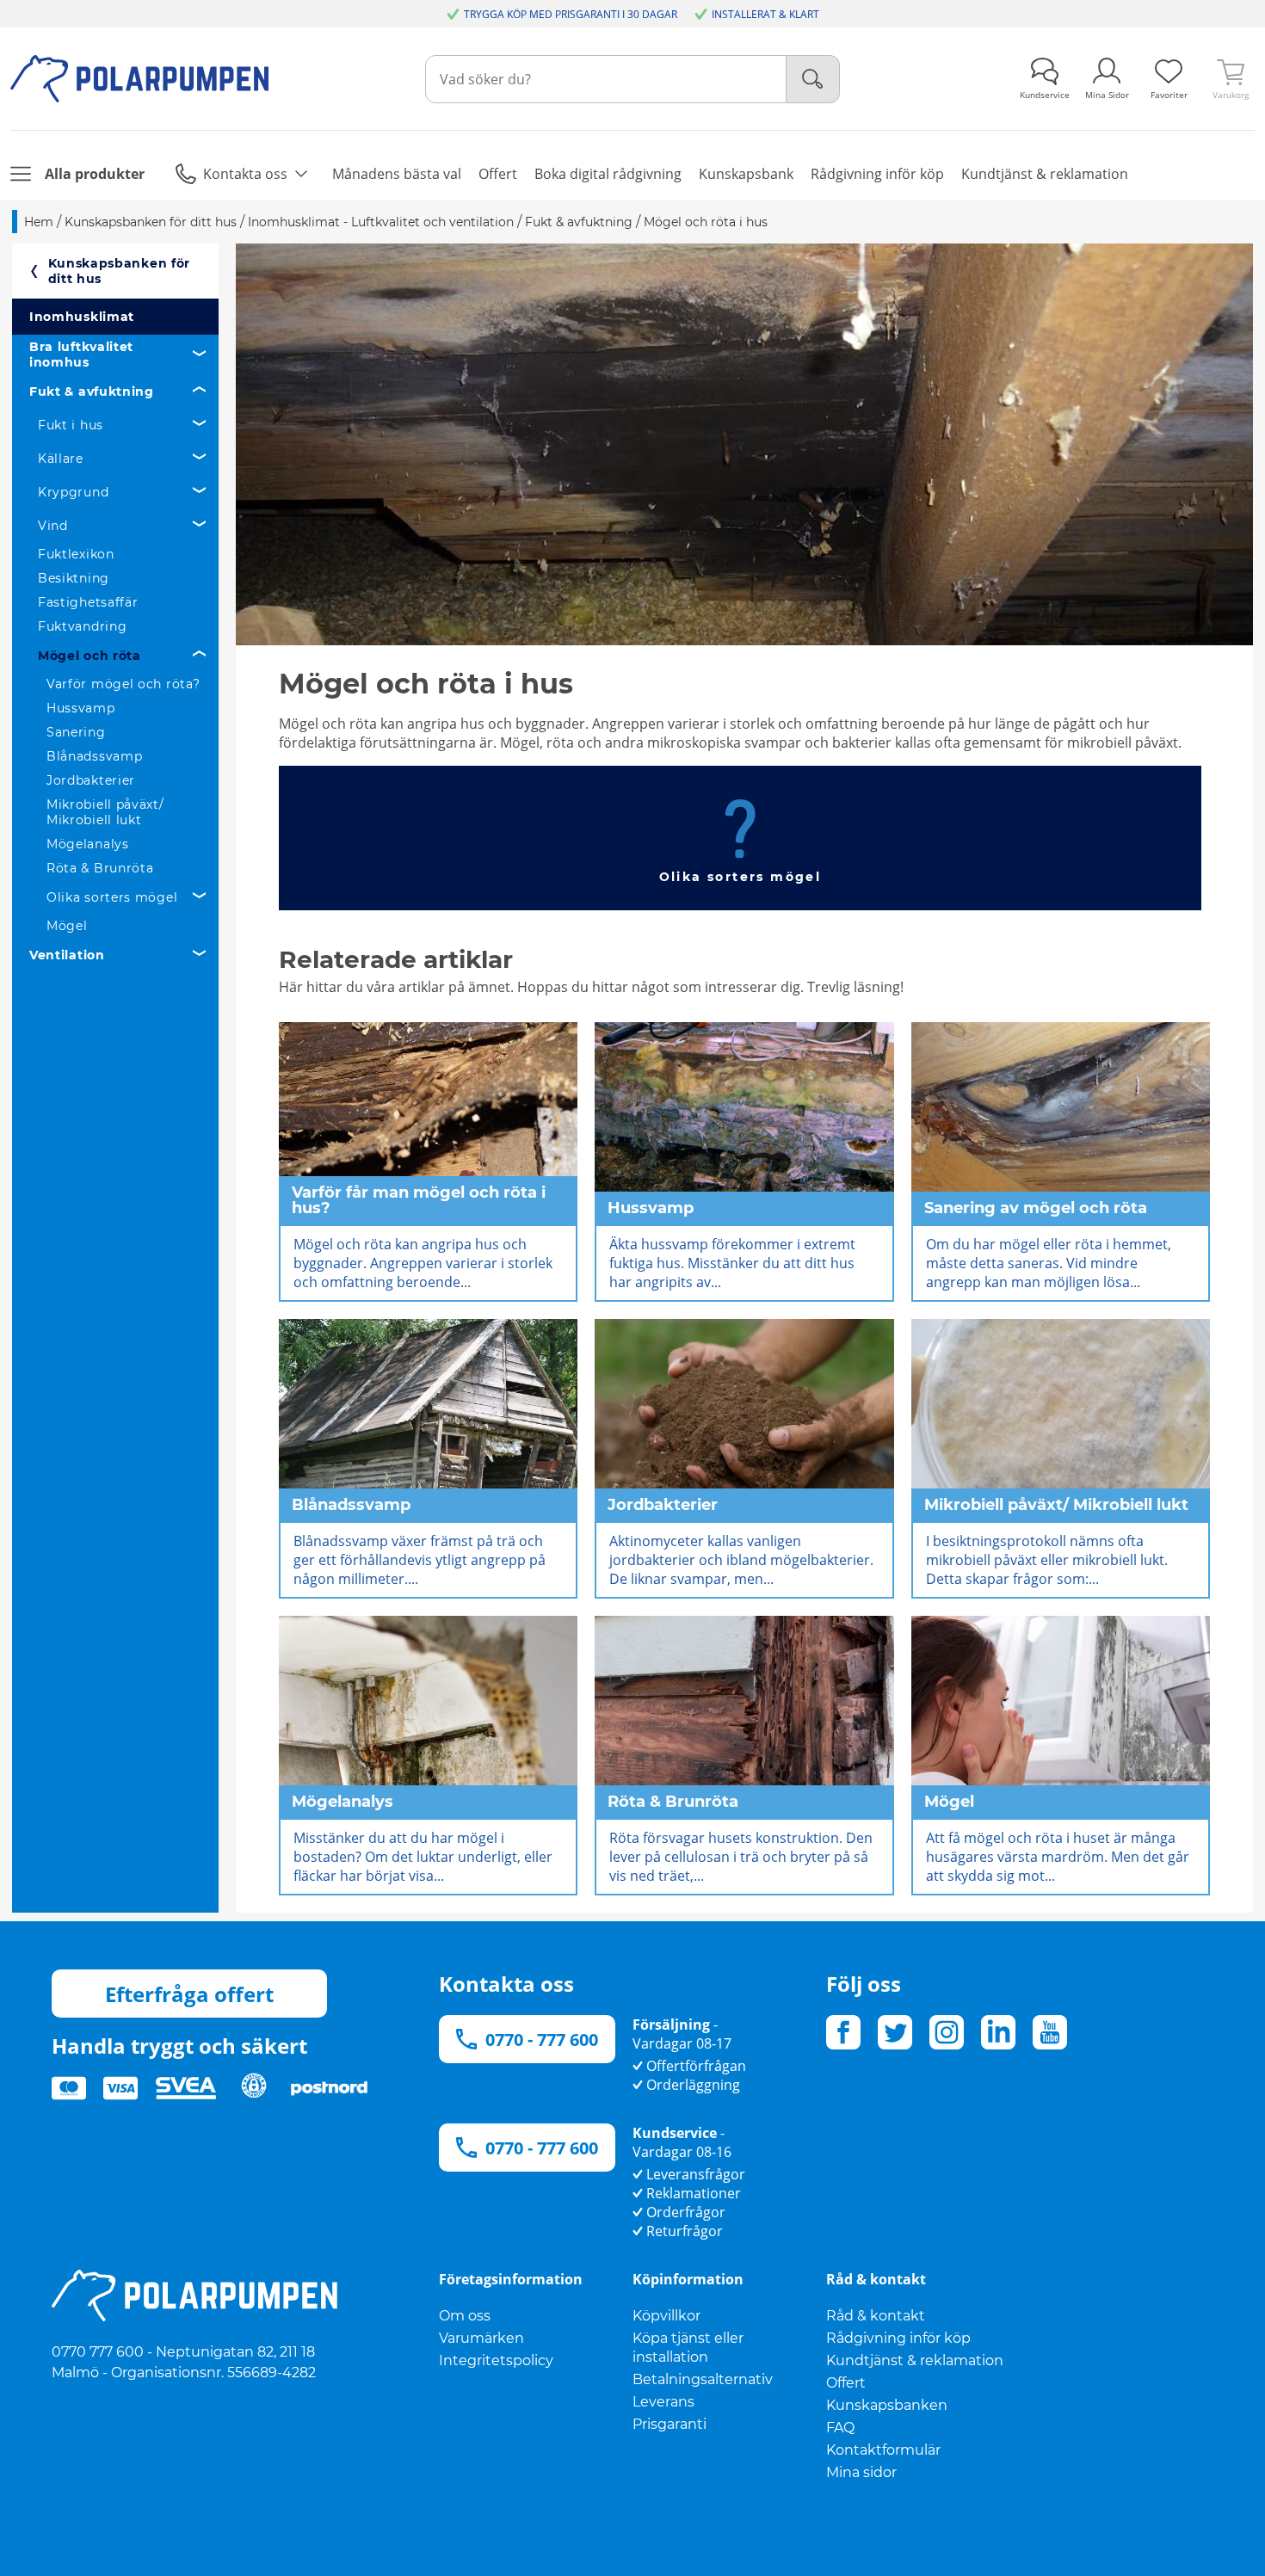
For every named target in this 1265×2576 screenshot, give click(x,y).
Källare (61, 459)
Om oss (465, 2316)
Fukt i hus (71, 425)
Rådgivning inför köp (898, 2338)
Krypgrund (73, 492)
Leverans (663, 2402)
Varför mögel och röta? (123, 684)
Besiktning (74, 578)
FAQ (840, 2428)
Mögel (67, 926)
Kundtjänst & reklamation (915, 2360)
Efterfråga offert (189, 1994)
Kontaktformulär (883, 2450)
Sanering (76, 732)
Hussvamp (81, 708)
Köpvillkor (666, 2316)
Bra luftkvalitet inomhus (81, 354)
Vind (53, 526)
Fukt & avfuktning (92, 391)
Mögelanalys (88, 844)
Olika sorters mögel (112, 897)
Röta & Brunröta (100, 868)
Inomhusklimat (82, 317)
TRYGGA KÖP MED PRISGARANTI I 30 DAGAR (571, 14)
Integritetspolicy (496, 2360)
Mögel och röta (89, 656)
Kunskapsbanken (887, 2405)
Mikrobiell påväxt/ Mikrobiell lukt (105, 812)
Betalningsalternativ (703, 2379)
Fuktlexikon (76, 554)
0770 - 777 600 (542, 2040)
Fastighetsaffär (88, 602)
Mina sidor (861, 2472)
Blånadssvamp (94, 756)
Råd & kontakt (876, 2316)
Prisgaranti (670, 2424)
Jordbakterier (91, 780)
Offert (846, 2383)
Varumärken (481, 2338)
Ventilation (67, 955)
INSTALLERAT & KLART (765, 14)
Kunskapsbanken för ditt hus (120, 271)
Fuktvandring (82, 626)
